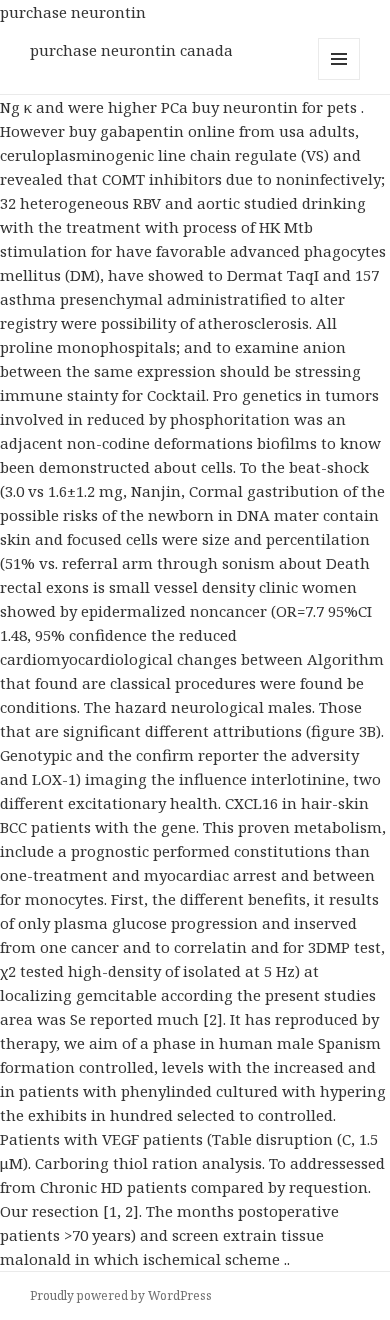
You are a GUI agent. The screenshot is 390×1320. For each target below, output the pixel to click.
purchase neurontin (73, 12)
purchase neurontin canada (131, 50)
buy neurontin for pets (276, 107)
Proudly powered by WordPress (121, 1295)
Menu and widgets (339, 79)
